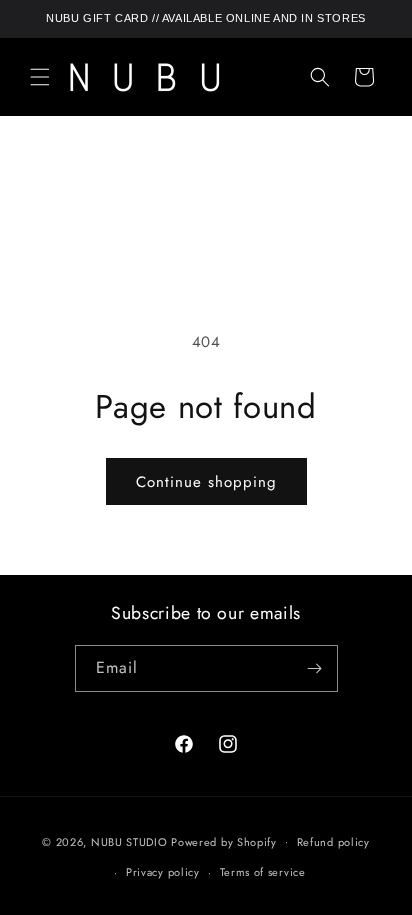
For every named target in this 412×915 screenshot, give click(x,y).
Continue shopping (206, 482)
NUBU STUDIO (129, 841)
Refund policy (333, 842)
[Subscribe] (315, 668)
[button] (40, 77)
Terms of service (263, 872)
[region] (206, 19)
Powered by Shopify (224, 841)
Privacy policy (163, 872)
